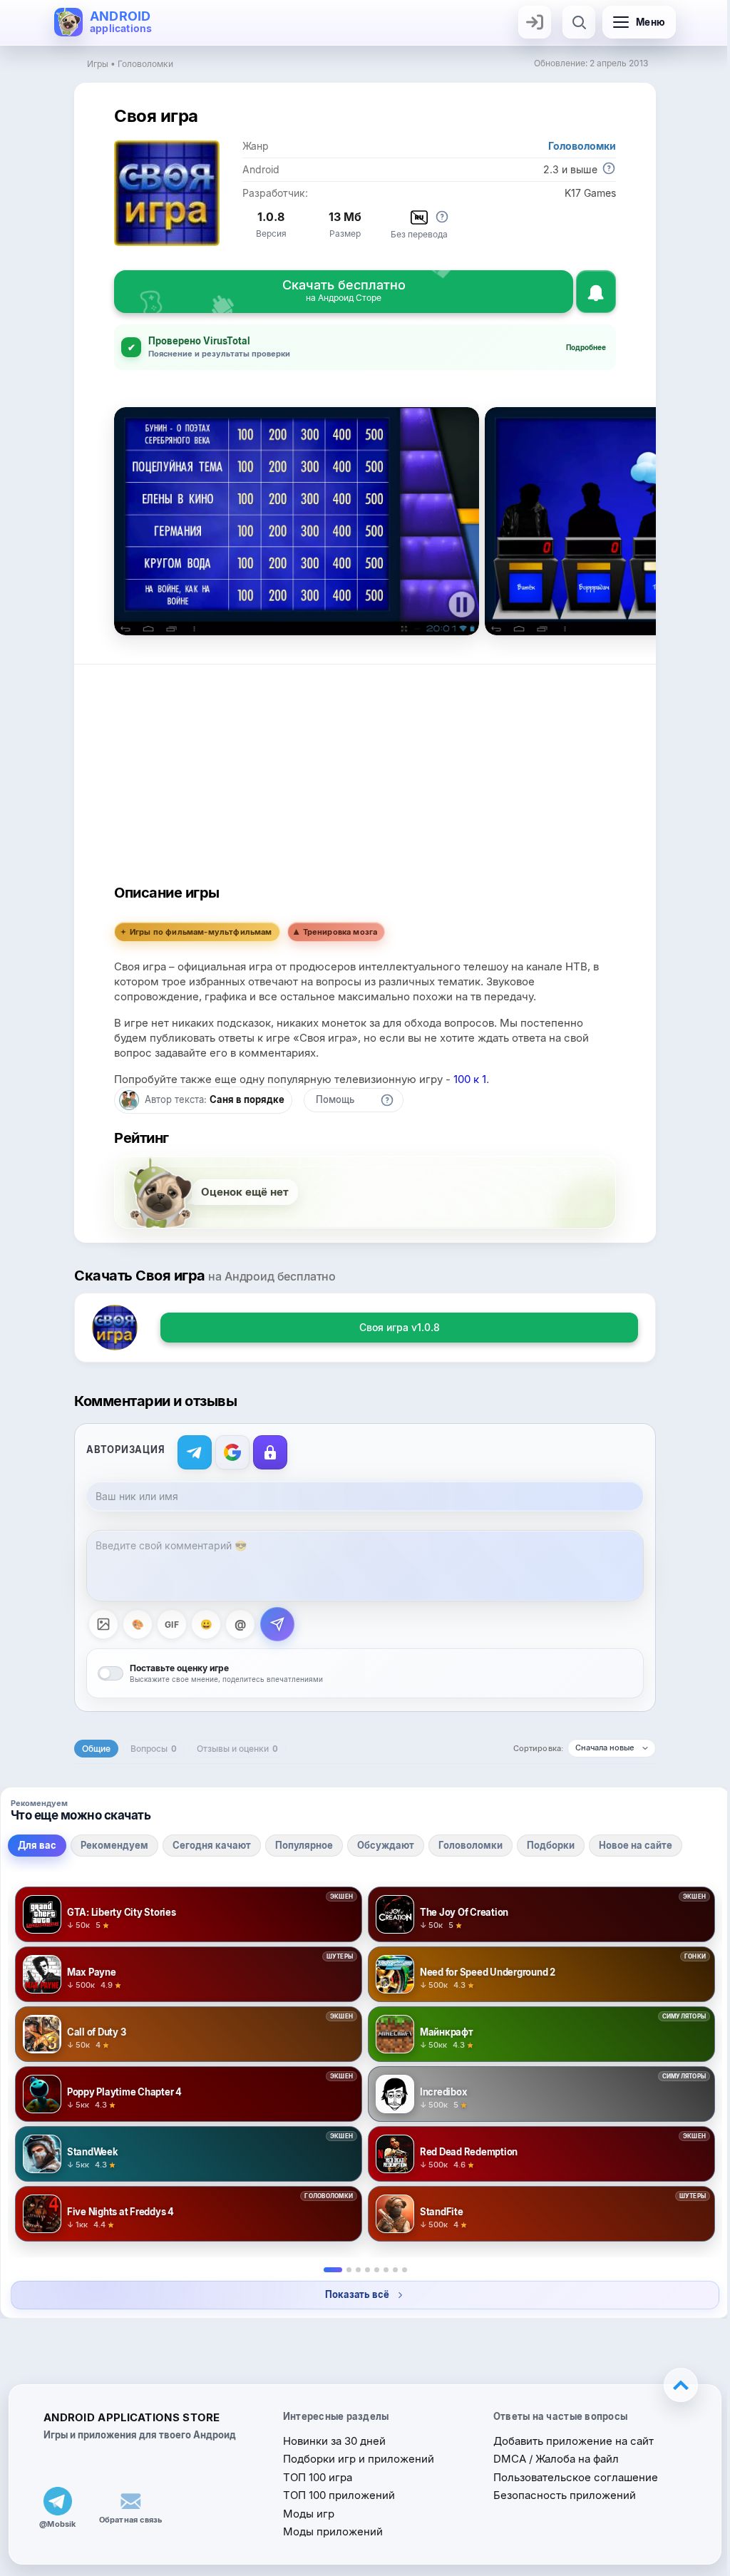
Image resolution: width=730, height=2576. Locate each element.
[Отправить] (272, 1624)
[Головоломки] (380, 2270)
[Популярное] (362, 2270)
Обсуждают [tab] (386, 1845)
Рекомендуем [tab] (114, 1845)
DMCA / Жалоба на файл (549, 2459)
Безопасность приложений (557, 2495)
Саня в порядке (242, 1099)
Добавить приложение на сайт (566, 2441)
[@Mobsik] (58, 2501)
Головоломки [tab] (471, 1845)
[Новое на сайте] (399, 2270)
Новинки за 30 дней (330, 2441)
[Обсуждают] (371, 2270)
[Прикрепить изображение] (98, 1624)
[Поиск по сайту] (579, 22)
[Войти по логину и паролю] (265, 1452)
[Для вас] (327, 2270)
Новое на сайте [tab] (636, 1845)
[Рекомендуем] (343, 2270)
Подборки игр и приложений (354, 2459)
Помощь (330, 1099)
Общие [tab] (91, 1749)
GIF (166, 1625)
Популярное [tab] (304, 1845)
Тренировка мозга (335, 932)
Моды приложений (329, 2531)
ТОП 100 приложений (335, 2495)
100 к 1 (465, 1079)
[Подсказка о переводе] (442, 217)
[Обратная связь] (130, 2501)
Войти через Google (227, 1452)
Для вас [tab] (37, 1845)
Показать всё (352, 2294)
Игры (98, 64)
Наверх (670, 2385)
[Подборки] (390, 2270)
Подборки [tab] (551, 1845)
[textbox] (360, 1566)
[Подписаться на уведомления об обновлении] (596, 292)
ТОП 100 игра (313, 2477)
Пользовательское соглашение (569, 2477)
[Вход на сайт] (535, 22)
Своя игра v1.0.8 (394, 1327)
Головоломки (145, 64)
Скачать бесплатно (344, 290)
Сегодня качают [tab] (212, 1845)
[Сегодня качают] (353, 2270)
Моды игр (304, 2514)
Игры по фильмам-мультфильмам (196, 932)
